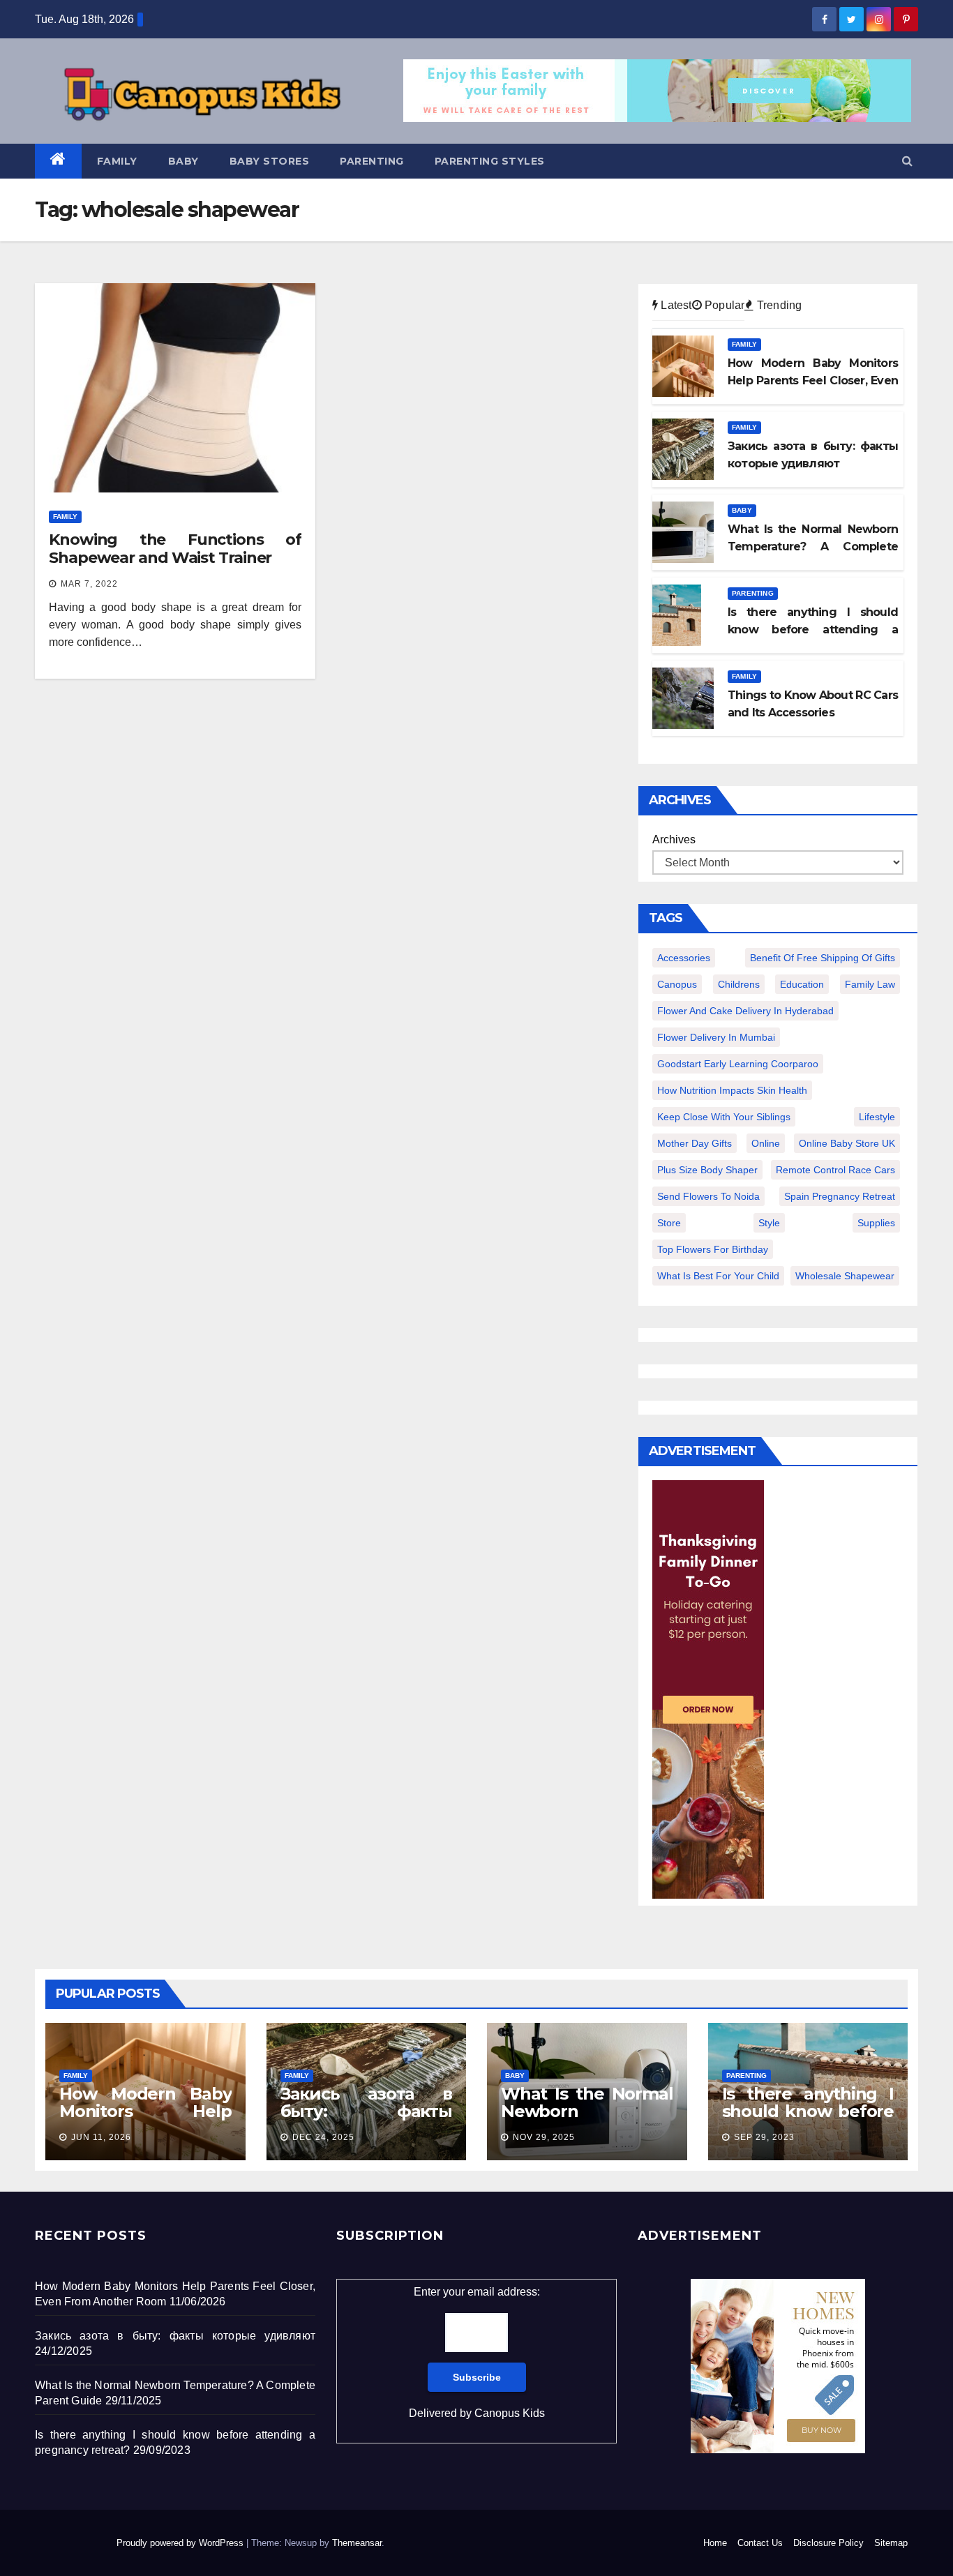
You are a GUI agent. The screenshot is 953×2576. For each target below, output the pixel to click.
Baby (183, 161)
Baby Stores (270, 161)
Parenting (372, 161)
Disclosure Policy (828, 2543)
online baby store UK (847, 1143)
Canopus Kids (510, 2413)
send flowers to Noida (708, 1196)
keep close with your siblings (724, 1117)
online (766, 1143)
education (802, 984)
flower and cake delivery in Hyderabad (745, 1011)
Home (715, 2543)
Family (117, 161)
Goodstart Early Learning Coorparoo (738, 1064)
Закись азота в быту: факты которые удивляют (367, 2111)
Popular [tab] (723, 305)
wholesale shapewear (845, 1276)
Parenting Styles (490, 161)
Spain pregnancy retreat (840, 1196)
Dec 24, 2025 (323, 2137)
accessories (684, 958)
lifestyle (877, 1117)
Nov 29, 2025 (544, 2137)
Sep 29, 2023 (764, 2137)
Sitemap (891, 2543)
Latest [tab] (675, 305)
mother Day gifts (695, 1143)
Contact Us (760, 2543)
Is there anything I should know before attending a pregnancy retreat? (808, 2120)
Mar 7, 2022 (89, 584)
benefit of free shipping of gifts (823, 958)
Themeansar (357, 2543)
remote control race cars (835, 1170)
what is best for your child (718, 1276)
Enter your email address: (477, 2352)
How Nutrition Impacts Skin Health (732, 1090)
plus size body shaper (707, 1170)
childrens (739, 984)
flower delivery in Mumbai (716, 1037)
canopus (677, 984)
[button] (907, 161)
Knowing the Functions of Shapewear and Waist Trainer (175, 549)
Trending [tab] (778, 305)
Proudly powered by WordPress (181, 2543)
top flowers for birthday (713, 1249)
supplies (876, 1223)
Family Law (870, 984)
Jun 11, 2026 (101, 2137)
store (669, 1223)
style (769, 1223)
